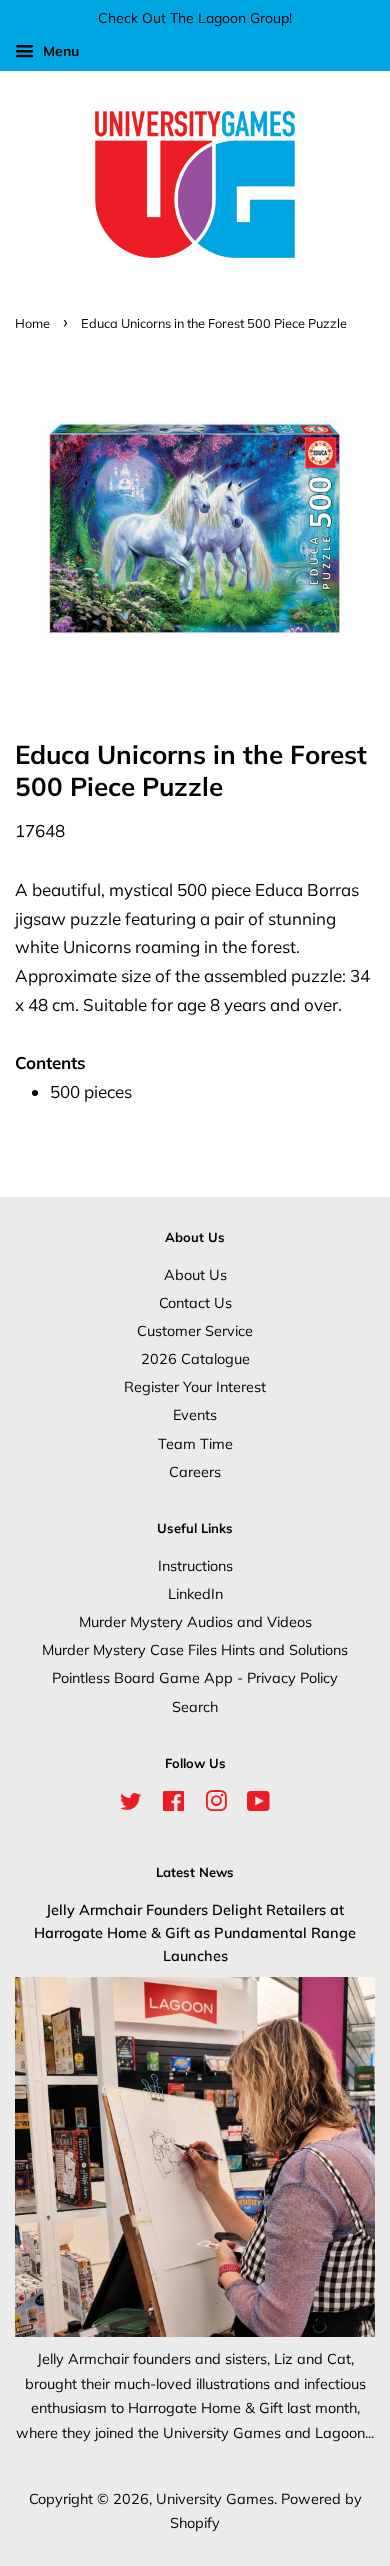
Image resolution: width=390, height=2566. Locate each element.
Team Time (195, 1443)
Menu (59, 51)
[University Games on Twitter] (131, 1804)
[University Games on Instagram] (216, 1804)
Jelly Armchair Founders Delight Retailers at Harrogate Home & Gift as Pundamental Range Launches (195, 1932)
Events (195, 1414)
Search (195, 1706)
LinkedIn (195, 1593)
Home (32, 323)
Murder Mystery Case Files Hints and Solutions (195, 1649)
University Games (215, 2498)
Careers (195, 1471)
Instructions (195, 1565)
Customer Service (195, 1330)
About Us (195, 1274)
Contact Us (195, 1302)
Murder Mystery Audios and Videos (195, 1621)
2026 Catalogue (195, 1358)
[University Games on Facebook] (173, 1804)
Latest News (195, 1872)
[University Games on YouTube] (258, 1804)
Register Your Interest (195, 1386)
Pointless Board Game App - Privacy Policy (195, 1677)
